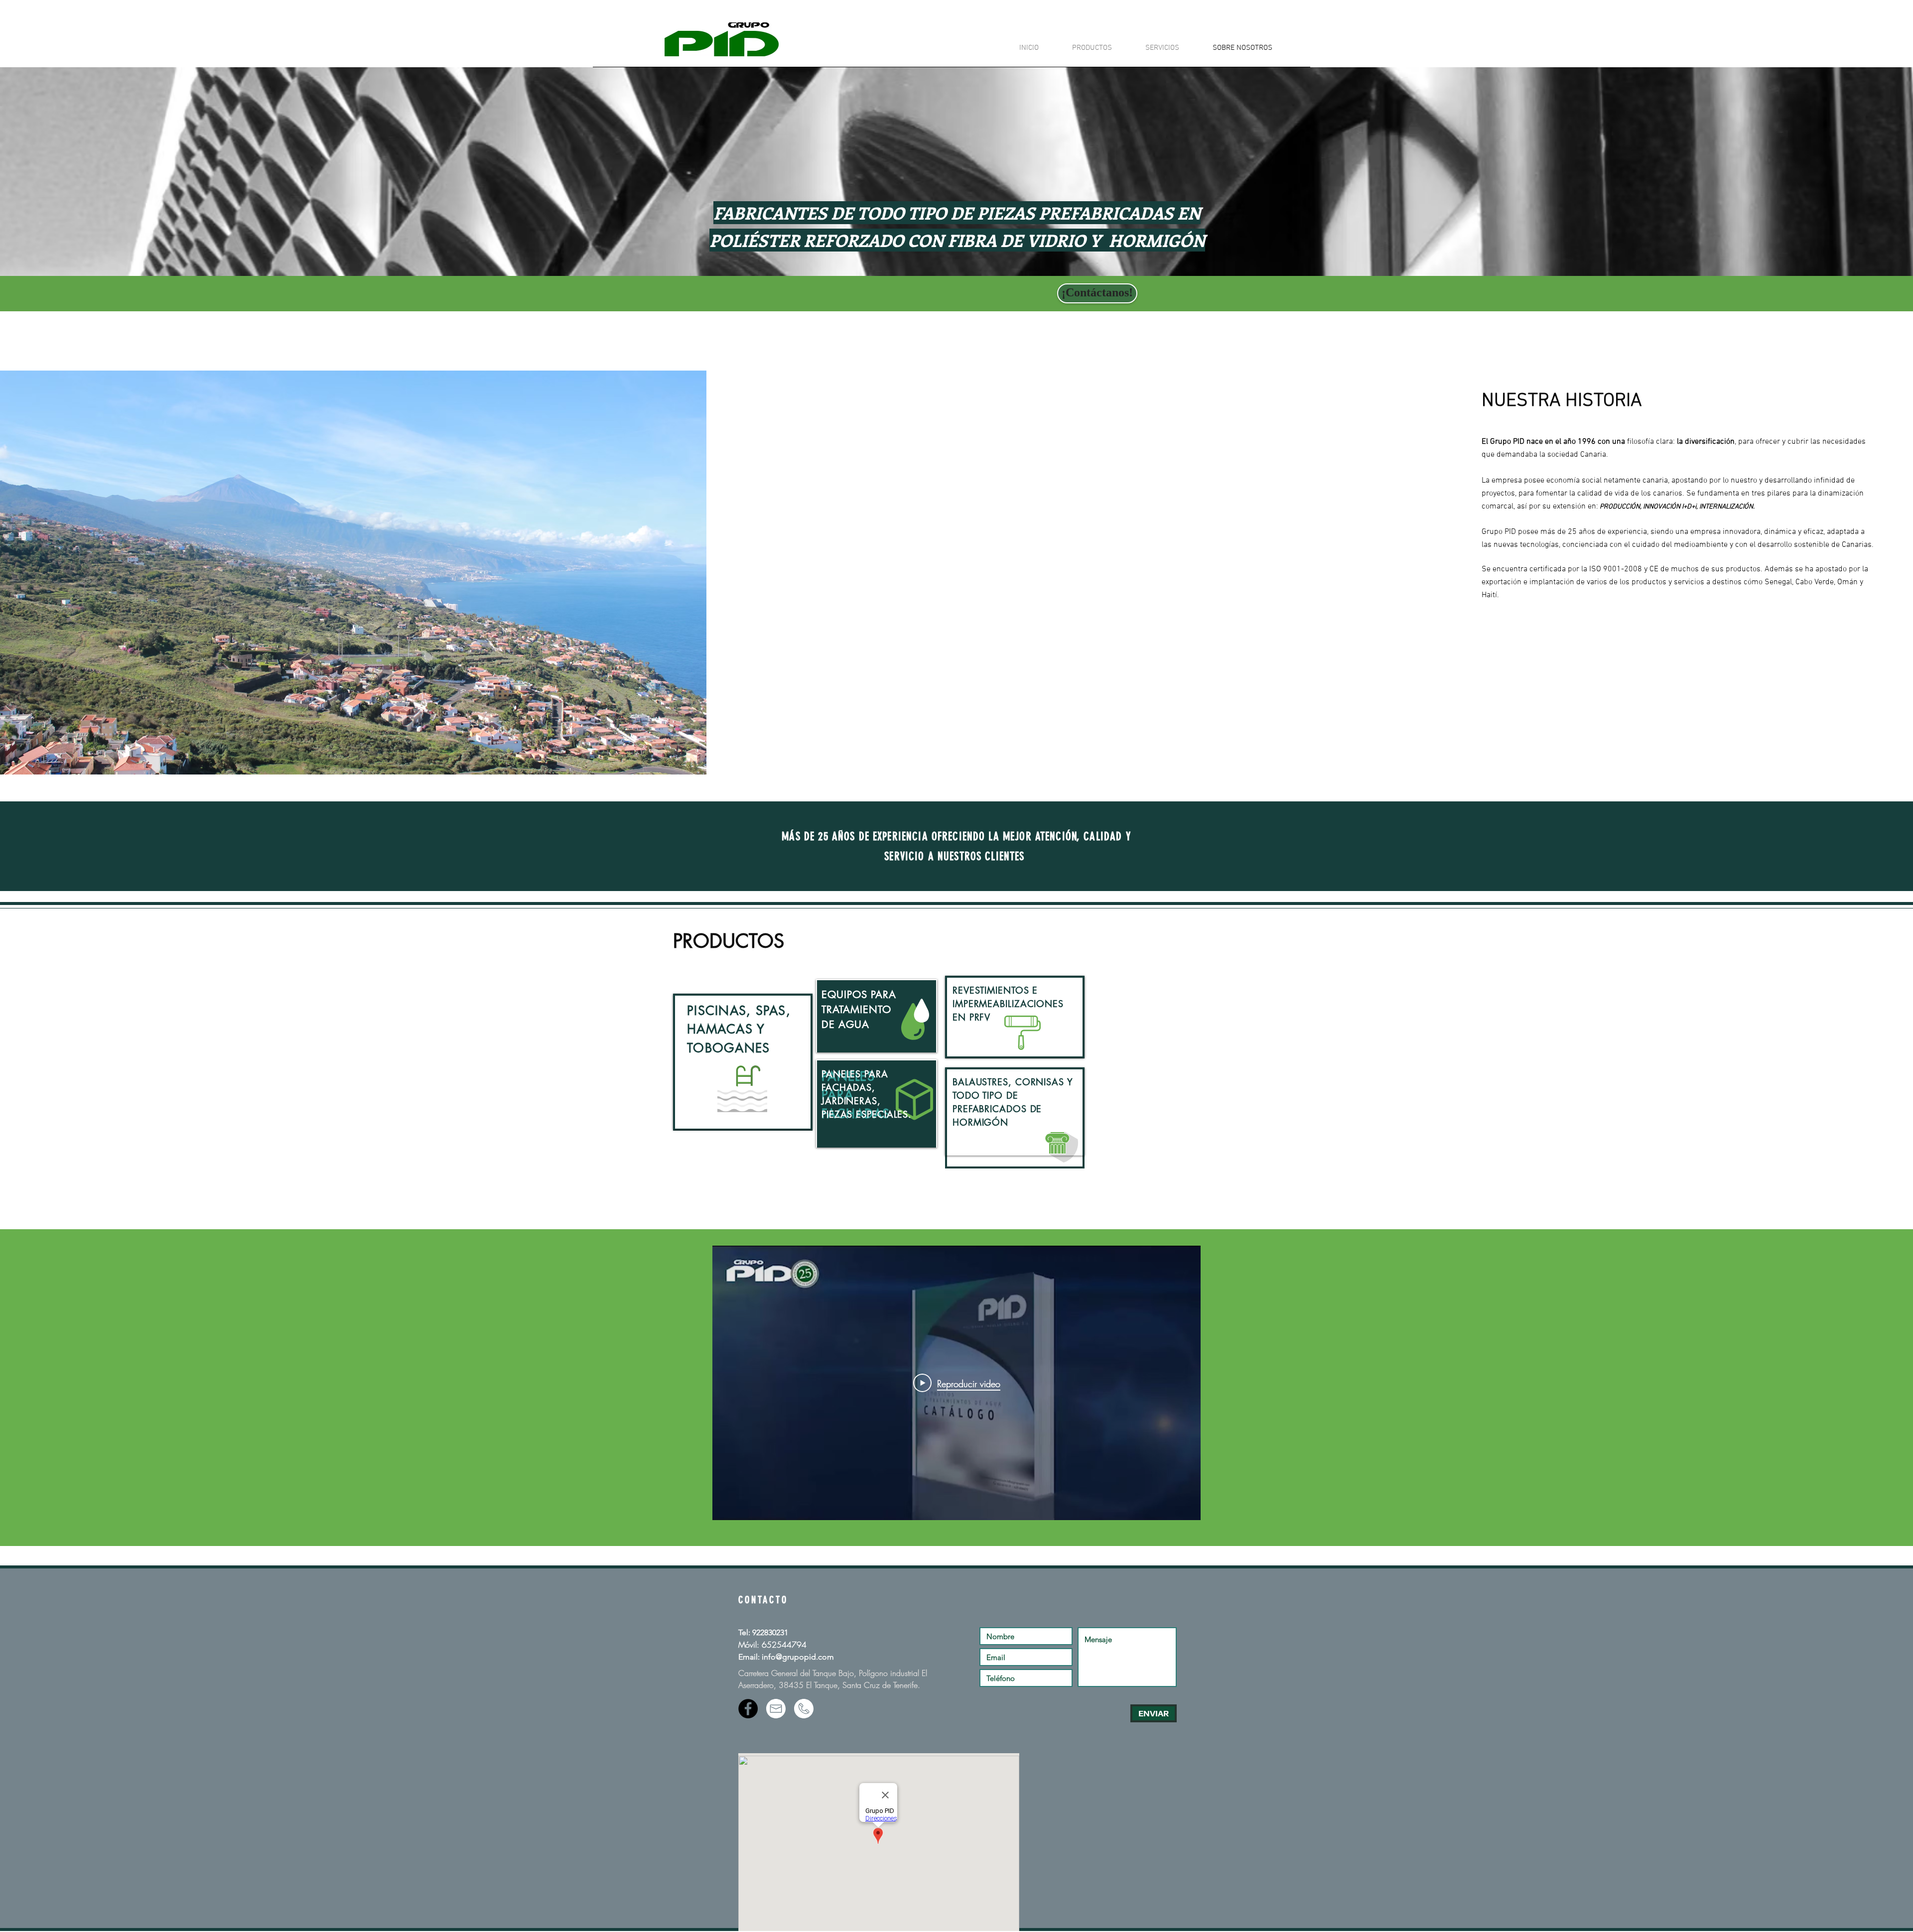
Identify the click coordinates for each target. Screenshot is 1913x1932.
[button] (1083, 48)
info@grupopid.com (798, 1657)
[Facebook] (748, 1709)
